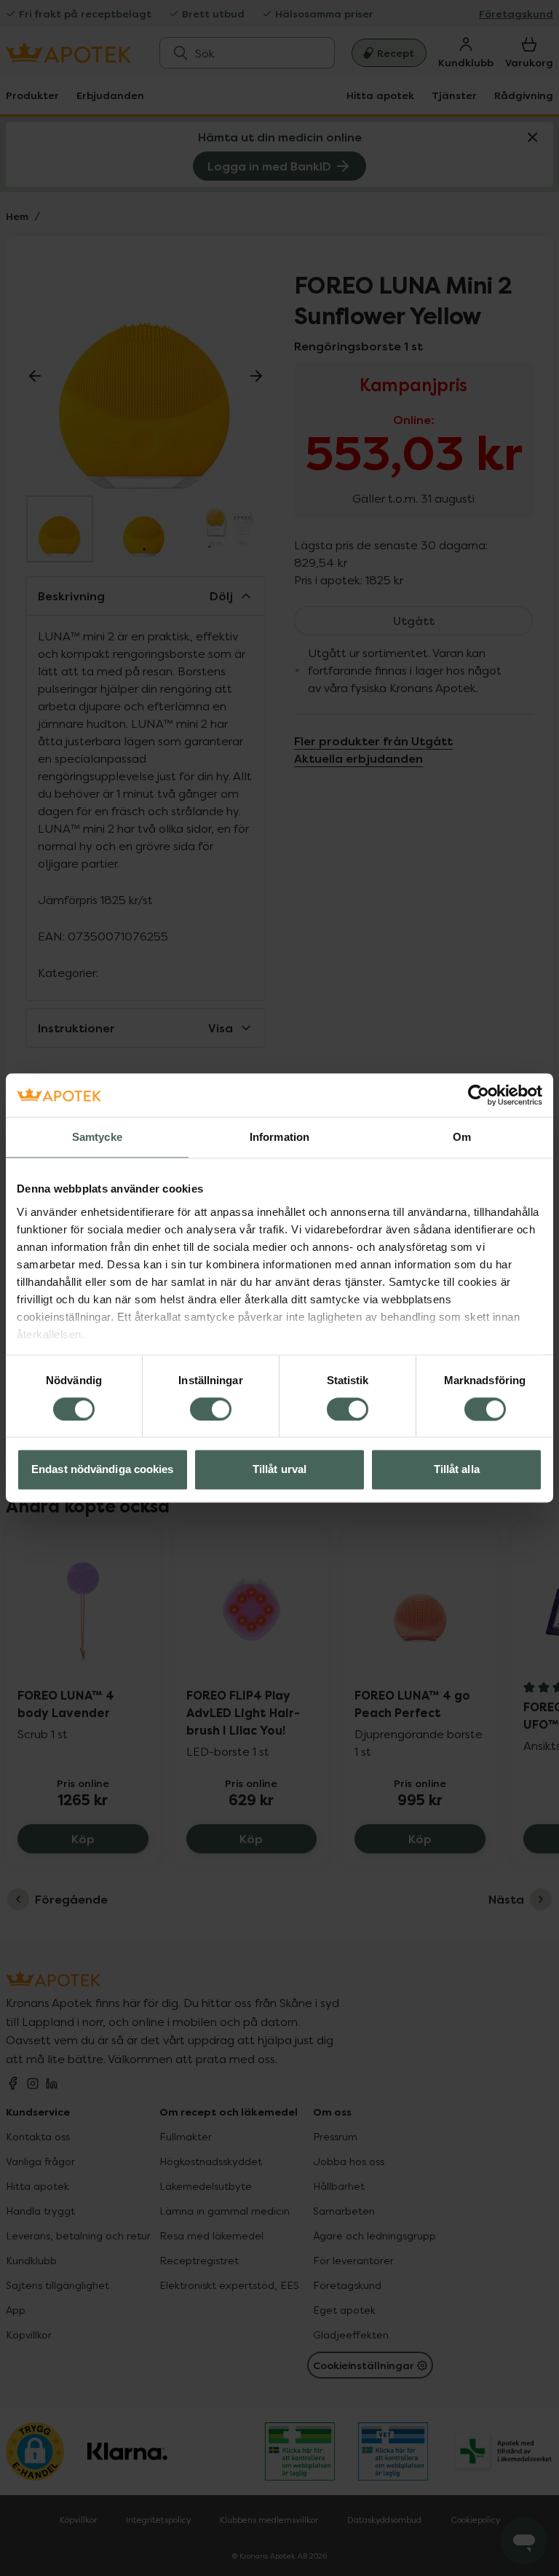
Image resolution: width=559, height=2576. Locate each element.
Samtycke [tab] (97, 1137)
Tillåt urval (279, 1470)
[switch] (211, 1409)
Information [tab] (279, 1137)
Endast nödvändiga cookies (103, 1470)
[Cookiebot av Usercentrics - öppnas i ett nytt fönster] (479, 1095)
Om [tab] (462, 1137)
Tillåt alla (457, 1470)
